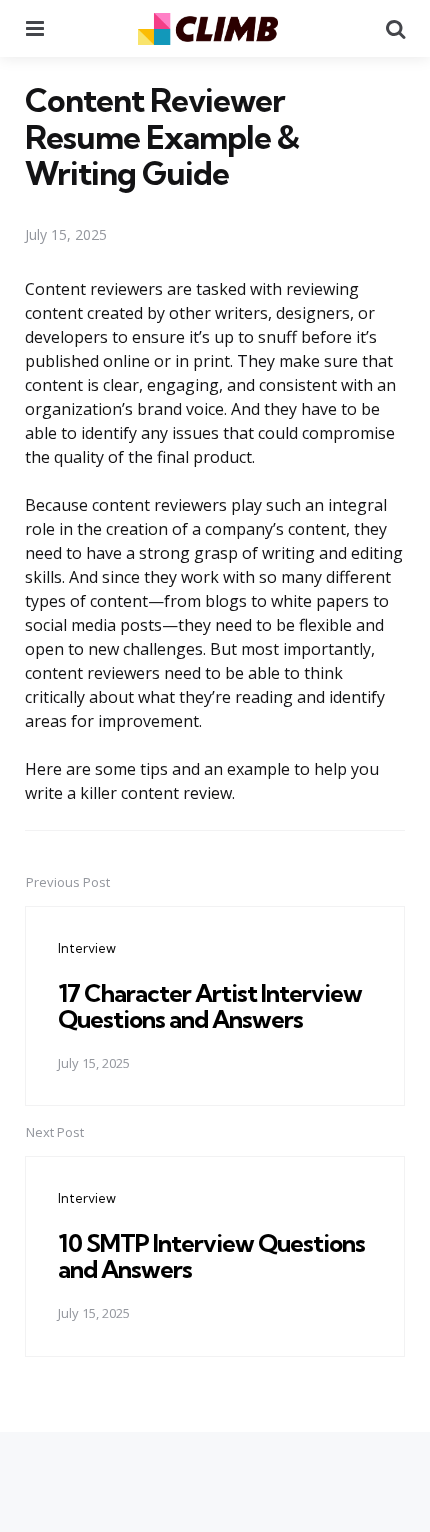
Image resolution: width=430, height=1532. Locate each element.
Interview (87, 948)
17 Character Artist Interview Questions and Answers (210, 1006)
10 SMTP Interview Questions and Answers (211, 1256)
